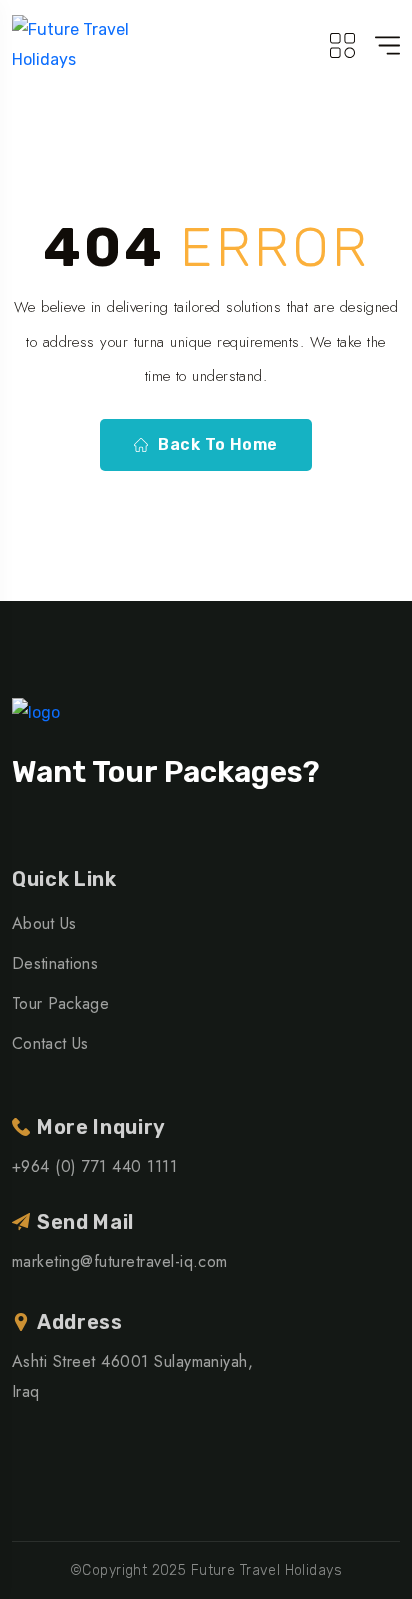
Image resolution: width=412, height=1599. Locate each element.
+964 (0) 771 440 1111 (94, 1166)
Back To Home (218, 444)
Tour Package (60, 1003)
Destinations (55, 963)
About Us (44, 923)
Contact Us (50, 1043)
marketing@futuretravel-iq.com (120, 1261)
